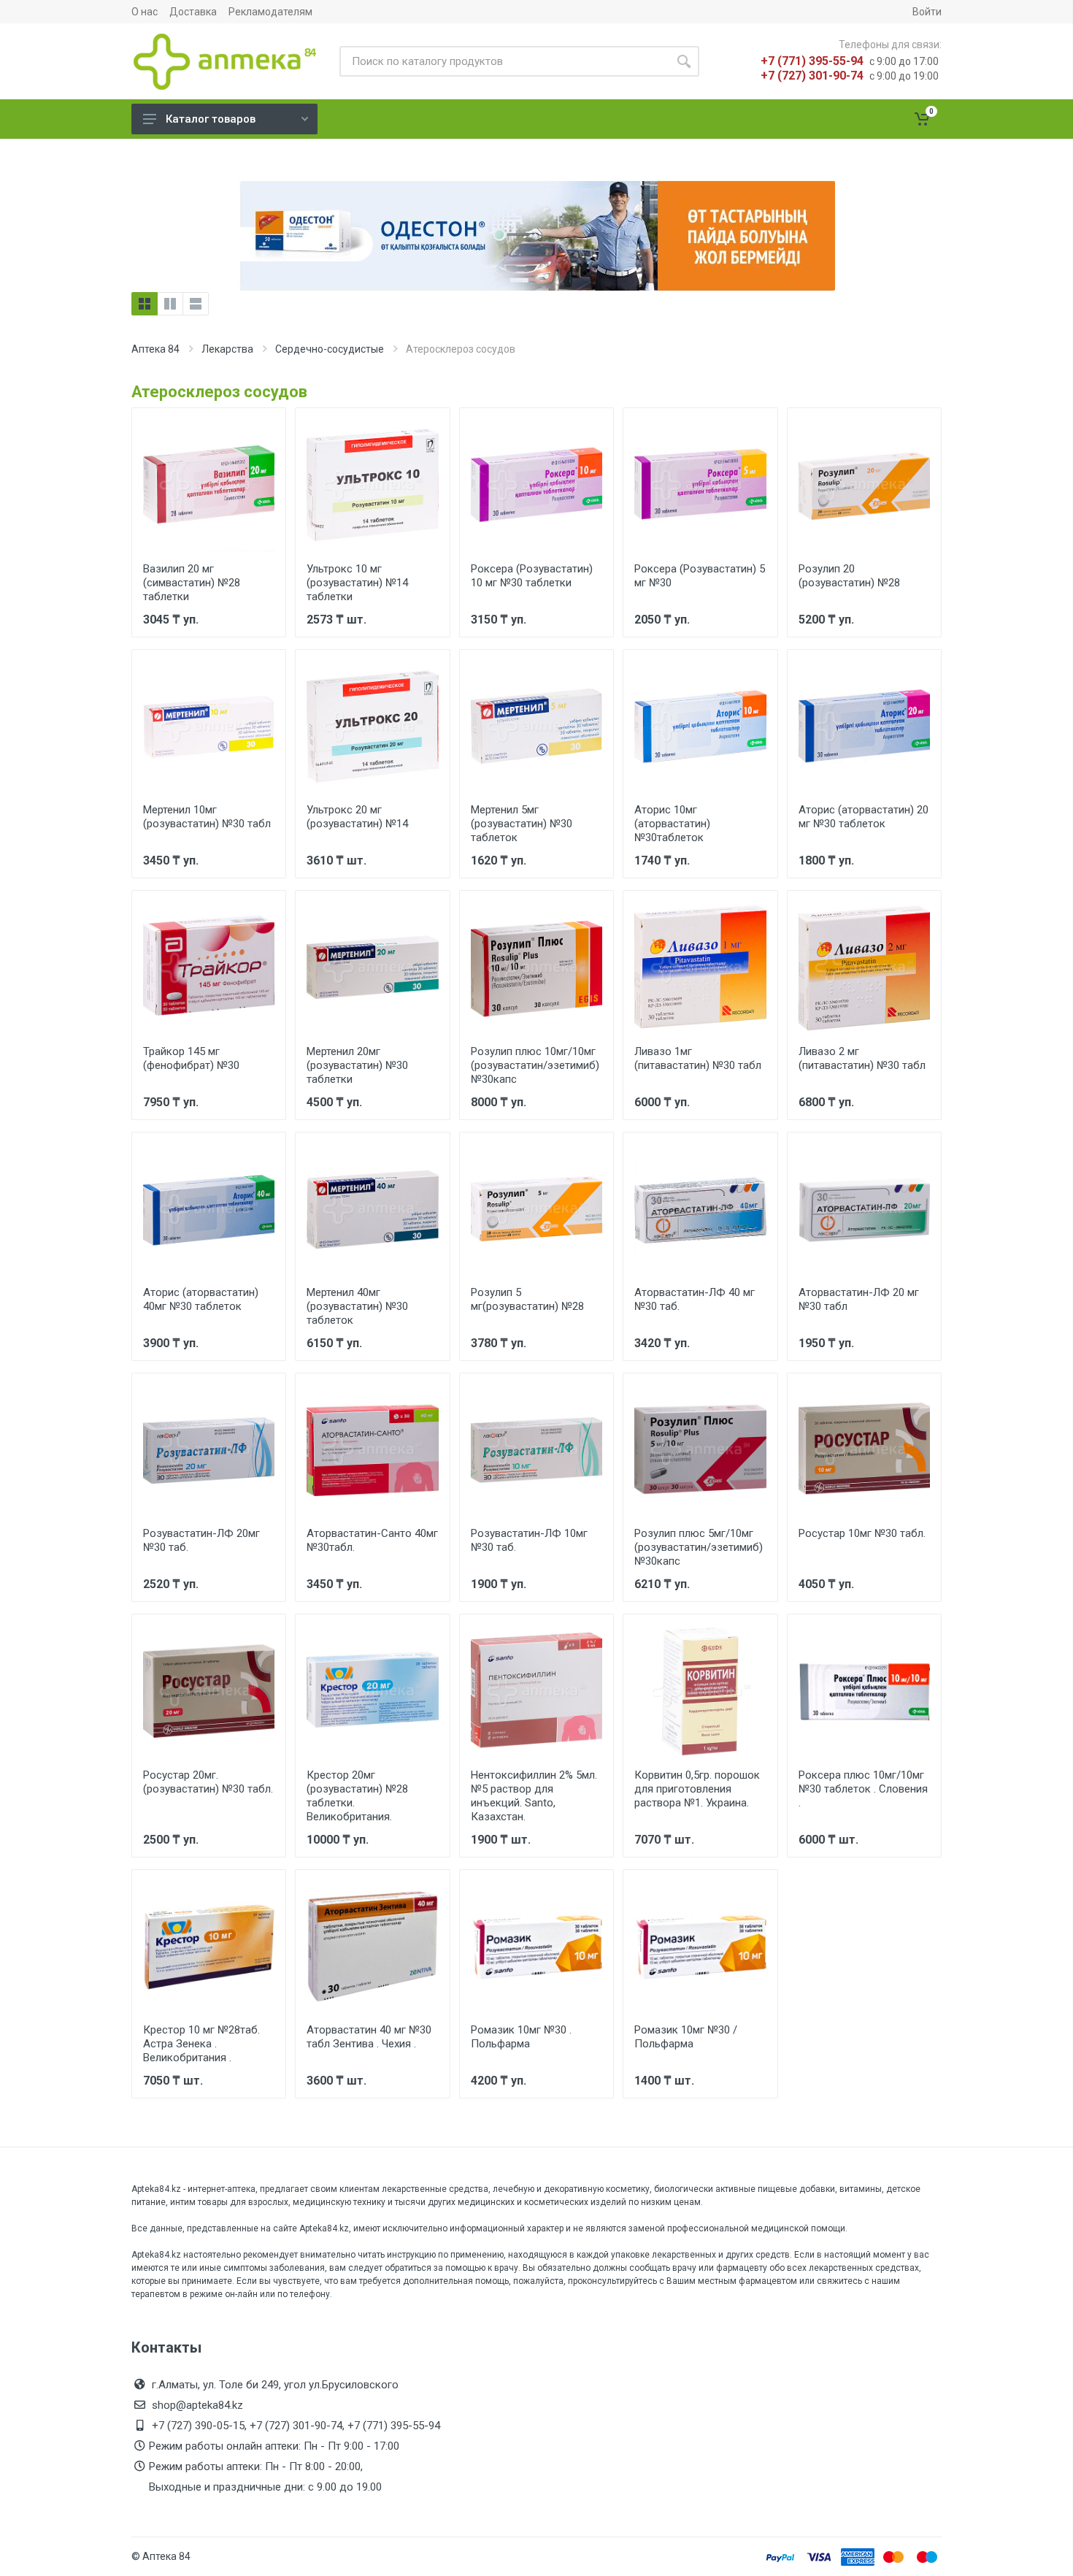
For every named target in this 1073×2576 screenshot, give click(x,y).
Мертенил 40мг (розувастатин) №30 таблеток (357, 1306)
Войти (927, 12)
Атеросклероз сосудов (219, 392)
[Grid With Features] (170, 304)
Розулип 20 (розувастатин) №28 (849, 576)
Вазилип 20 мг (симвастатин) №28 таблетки (192, 583)
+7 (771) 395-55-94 (812, 61)
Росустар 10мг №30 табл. (862, 1533)
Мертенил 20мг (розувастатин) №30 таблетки (357, 1065)
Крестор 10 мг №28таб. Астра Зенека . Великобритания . (201, 2044)
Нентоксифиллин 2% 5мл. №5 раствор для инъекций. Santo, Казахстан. (534, 1796)
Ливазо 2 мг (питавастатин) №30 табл (862, 1058)
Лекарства (227, 349)
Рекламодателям (270, 12)
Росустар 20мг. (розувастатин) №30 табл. (208, 1782)
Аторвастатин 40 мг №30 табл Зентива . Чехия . (369, 2037)
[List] (196, 304)
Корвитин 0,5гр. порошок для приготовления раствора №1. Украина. (697, 1789)
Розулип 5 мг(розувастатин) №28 (527, 1299)
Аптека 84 (155, 349)
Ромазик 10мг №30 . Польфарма (521, 2037)
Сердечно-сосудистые (330, 349)
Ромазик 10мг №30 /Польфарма (686, 2037)
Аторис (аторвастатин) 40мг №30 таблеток (201, 1299)
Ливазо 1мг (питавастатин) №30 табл (698, 1058)
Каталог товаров (211, 119)
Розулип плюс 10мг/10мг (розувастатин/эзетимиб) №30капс (535, 1065)
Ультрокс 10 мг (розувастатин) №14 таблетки (357, 583)
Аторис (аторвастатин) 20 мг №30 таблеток (864, 817)
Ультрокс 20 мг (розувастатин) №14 (357, 817)
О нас (145, 12)
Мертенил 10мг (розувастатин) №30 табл (207, 817)
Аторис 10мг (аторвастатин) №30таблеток (672, 824)
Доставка (193, 12)
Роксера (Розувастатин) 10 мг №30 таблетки (532, 576)
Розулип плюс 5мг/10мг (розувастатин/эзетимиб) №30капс (699, 1547)
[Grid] (145, 304)
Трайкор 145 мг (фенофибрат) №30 (191, 1058)
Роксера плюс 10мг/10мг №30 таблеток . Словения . (863, 1789)
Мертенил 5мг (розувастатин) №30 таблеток (522, 824)
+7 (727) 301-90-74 (812, 76)
